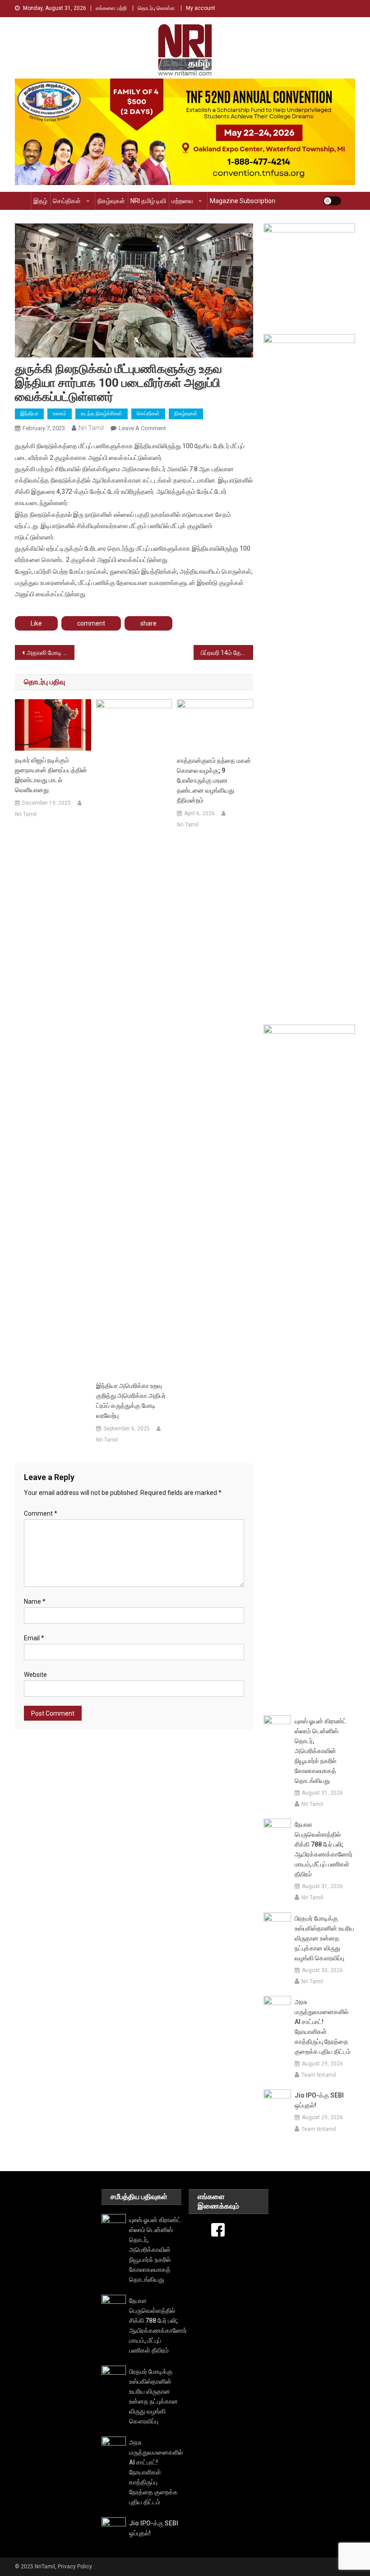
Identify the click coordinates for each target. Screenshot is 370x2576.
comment (91, 623)
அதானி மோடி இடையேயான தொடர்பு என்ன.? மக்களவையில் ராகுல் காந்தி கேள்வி (51, 653)
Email (34, 1638)
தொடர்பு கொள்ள (156, 8)
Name (35, 1601)
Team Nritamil (319, 2075)
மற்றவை (182, 201)
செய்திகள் (67, 201)
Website (35, 1675)
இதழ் (40, 201)
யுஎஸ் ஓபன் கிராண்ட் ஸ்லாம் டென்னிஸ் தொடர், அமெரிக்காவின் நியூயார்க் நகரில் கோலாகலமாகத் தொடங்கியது (321, 1751)
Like (36, 623)
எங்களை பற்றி (111, 8)
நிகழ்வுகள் (111, 201)
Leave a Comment (142, 428)
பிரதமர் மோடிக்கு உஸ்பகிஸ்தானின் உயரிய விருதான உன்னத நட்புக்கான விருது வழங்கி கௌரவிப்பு (324, 1938)
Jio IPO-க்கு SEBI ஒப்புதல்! (319, 2100)
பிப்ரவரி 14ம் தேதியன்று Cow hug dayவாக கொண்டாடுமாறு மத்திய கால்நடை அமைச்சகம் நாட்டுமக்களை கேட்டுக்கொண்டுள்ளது (227, 653)
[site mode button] (332, 201)
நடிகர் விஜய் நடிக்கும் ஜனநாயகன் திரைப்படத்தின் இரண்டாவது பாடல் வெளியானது (51, 775)
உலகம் (60, 413)
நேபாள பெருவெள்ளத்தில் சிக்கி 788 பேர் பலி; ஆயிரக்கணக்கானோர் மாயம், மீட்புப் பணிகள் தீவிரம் (324, 1849)
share (148, 623)
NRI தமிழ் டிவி (148, 201)
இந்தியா (29, 413)
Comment (41, 1513)
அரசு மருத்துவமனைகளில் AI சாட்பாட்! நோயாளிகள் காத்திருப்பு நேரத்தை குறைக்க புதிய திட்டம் (323, 2027)
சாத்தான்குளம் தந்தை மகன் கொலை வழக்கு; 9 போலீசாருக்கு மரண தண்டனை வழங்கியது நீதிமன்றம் (214, 780)
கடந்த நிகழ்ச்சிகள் (102, 413)
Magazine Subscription (243, 201)
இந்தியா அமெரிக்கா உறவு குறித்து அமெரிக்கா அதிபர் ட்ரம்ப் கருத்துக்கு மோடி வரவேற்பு (131, 1401)
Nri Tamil (91, 428)
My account (201, 8)
